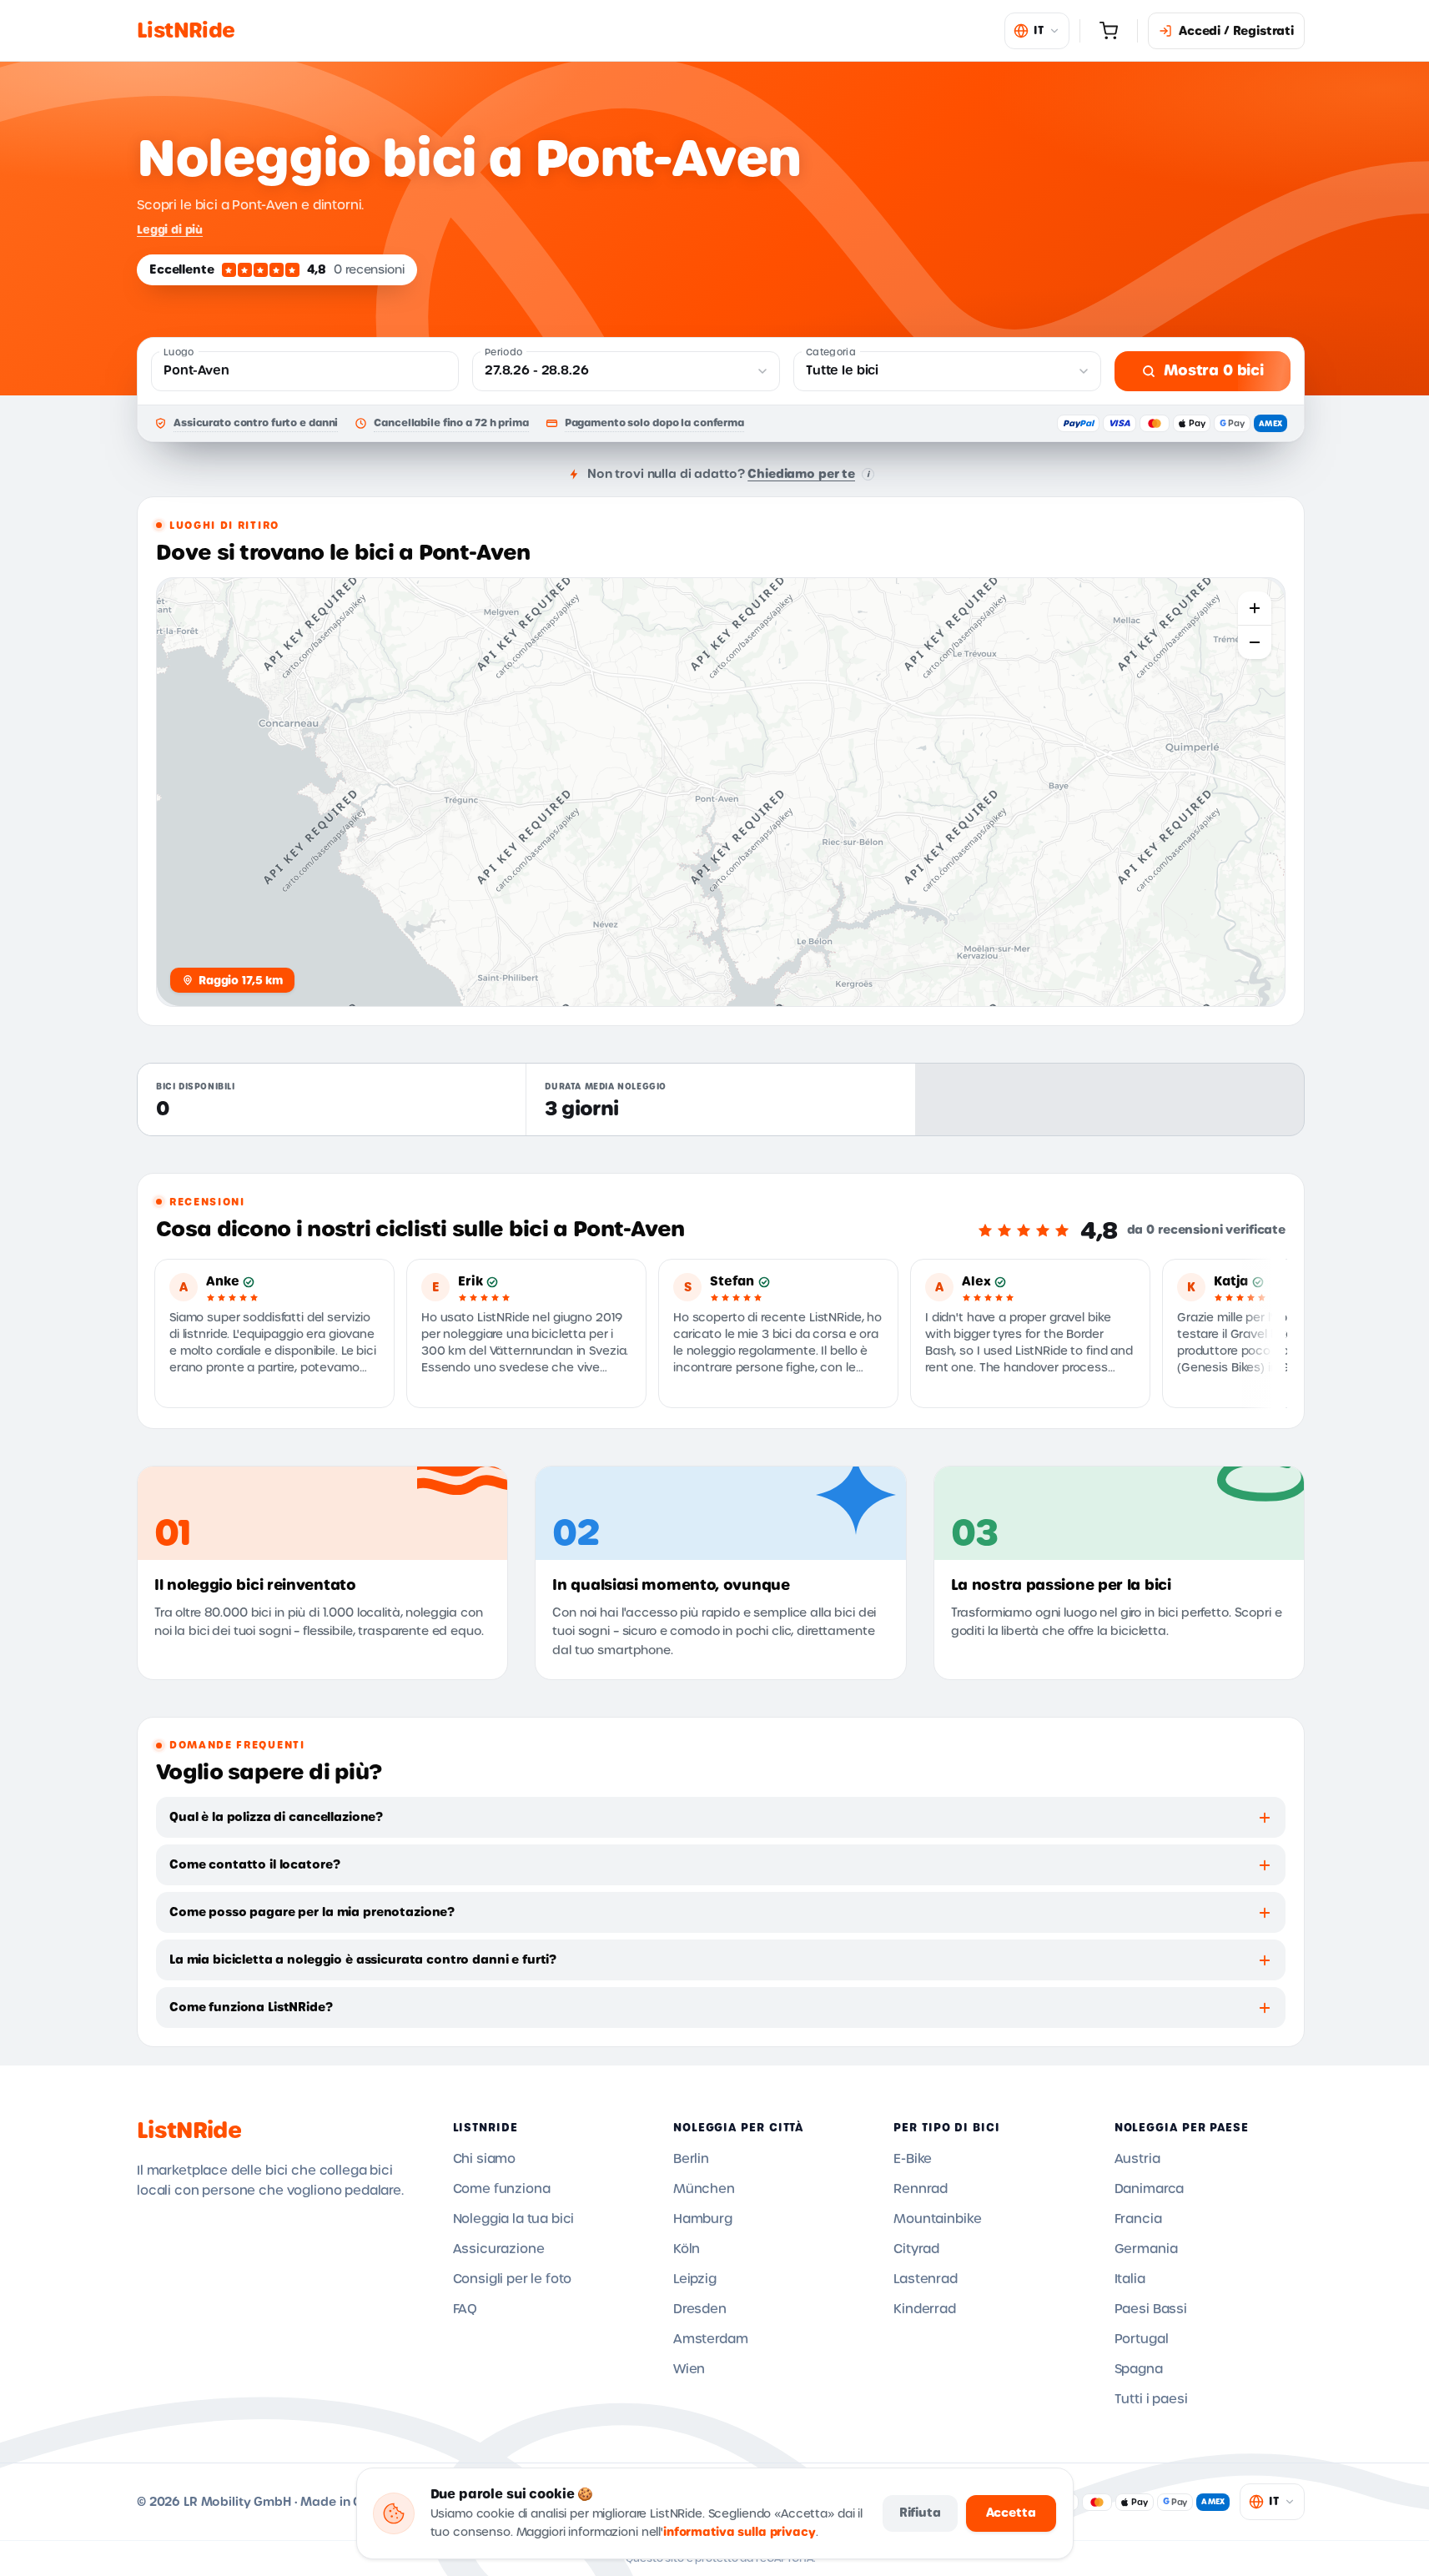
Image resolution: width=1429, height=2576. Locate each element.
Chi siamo (485, 2159)
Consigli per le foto (513, 2279)
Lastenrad (926, 2279)
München (704, 2189)
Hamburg (703, 2219)
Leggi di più (170, 229)
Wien (689, 2369)
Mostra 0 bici (1214, 370)
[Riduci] (1255, 642)
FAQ (465, 2309)
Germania (1146, 2249)
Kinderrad (925, 2309)
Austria (1137, 2159)
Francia (1138, 2219)
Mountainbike (937, 2219)
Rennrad (921, 2189)
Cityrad (916, 2249)
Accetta (1011, 2513)
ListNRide (189, 2131)
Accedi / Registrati (1236, 31)
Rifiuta (920, 2513)
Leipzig (695, 2279)
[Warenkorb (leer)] (1109, 31)
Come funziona (502, 2189)
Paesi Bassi (1151, 2309)
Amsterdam (711, 2339)
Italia (1130, 2279)
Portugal (1142, 2339)
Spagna (1139, 2369)
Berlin (691, 2159)
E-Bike (913, 2159)
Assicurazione (499, 2249)
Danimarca (1150, 2189)
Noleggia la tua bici (514, 2219)
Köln (687, 2249)
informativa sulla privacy (740, 2532)
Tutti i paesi (1151, 2399)
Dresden (700, 2309)
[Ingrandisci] (1255, 608)
